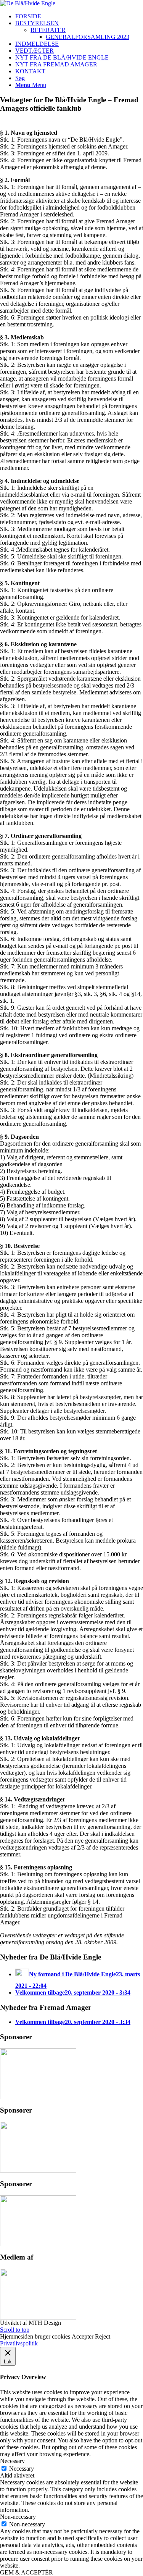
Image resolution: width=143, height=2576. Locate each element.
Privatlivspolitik (19, 2343)
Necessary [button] (12, 2461)
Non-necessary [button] (18, 2517)
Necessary (22, 2469)
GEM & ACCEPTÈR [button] (27, 2572)
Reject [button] (103, 2336)
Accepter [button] (83, 2336)
